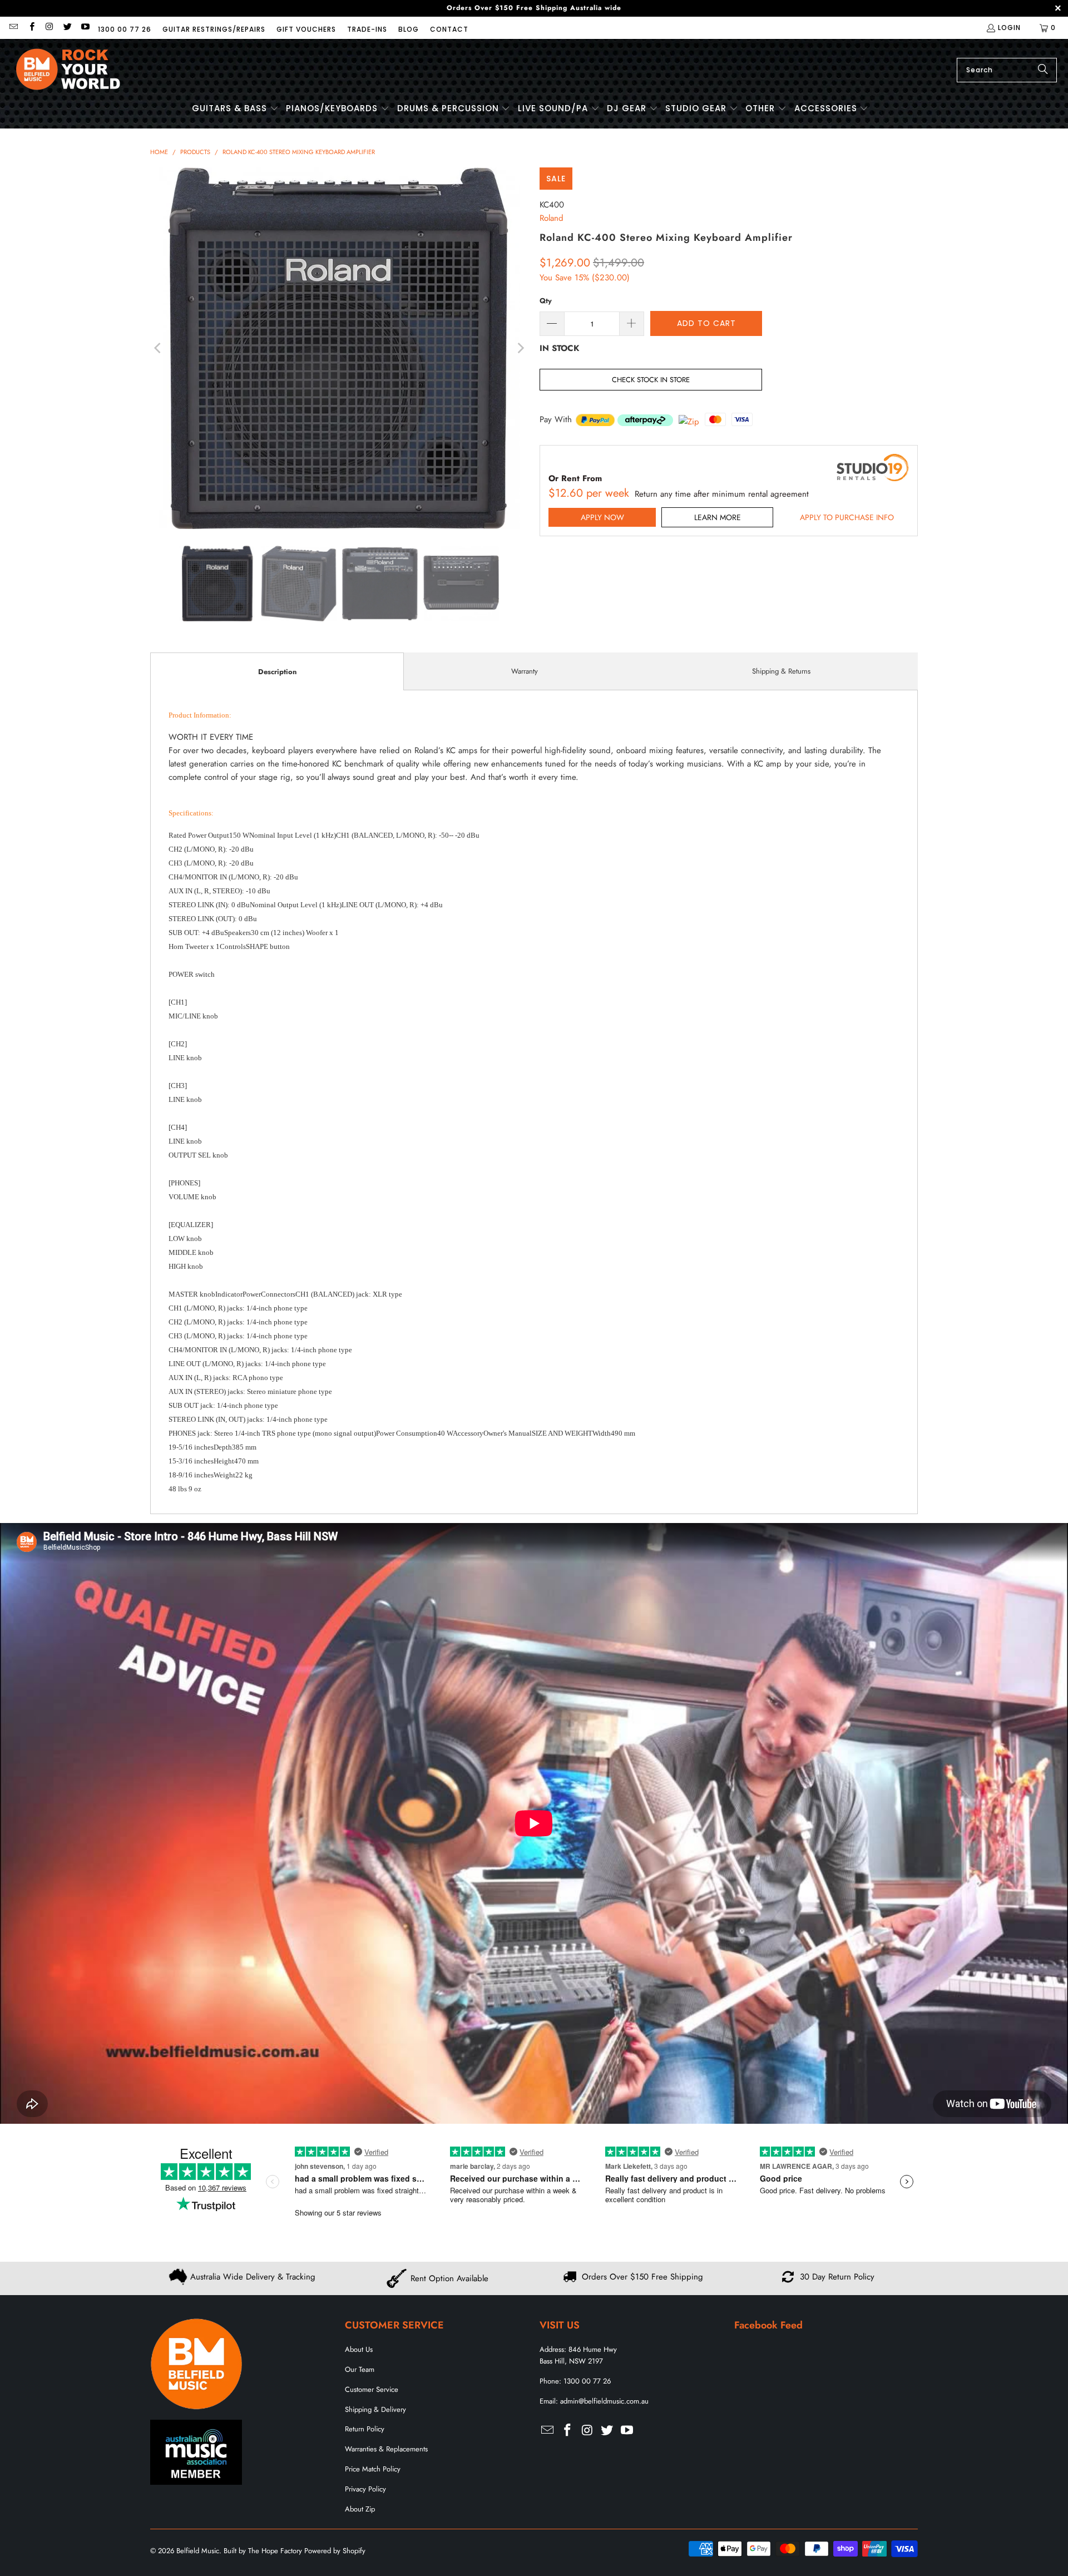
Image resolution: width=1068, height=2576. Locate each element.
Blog (409, 29)
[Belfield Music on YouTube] (85, 28)
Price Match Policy (373, 2469)
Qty (546, 301)
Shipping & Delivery (375, 2409)
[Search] (1043, 70)
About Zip (360, 2509)
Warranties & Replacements (386, 2449)
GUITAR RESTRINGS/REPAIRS (214, 29)
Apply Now (602, 517)
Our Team (360, 2369)
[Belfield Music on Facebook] (31, 28)
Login (1009, 28)
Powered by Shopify (335, 2551)
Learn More (718, 517)
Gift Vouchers (306, 29)
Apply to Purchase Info (847, 517)
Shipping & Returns (781, 671)
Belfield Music (198, 2551)
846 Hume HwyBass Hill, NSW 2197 (578, 2355)
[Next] (520, 348)
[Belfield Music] (68, 70)
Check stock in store (651, 380)
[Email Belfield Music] (13, 28)
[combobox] (1007, 70)
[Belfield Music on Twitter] (67, 28)
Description (277, 672)
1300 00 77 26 (125, 29)
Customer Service (372, 2389)
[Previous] (159, 348)
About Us (359, 2349)
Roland (552, 218)
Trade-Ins (367, 29)
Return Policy (365, 2429)
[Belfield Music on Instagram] (49, 28)
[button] (235, 109)
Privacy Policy (365, 2489)
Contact (449, 29)
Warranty (525, 671)
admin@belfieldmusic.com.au (604, 2401)
